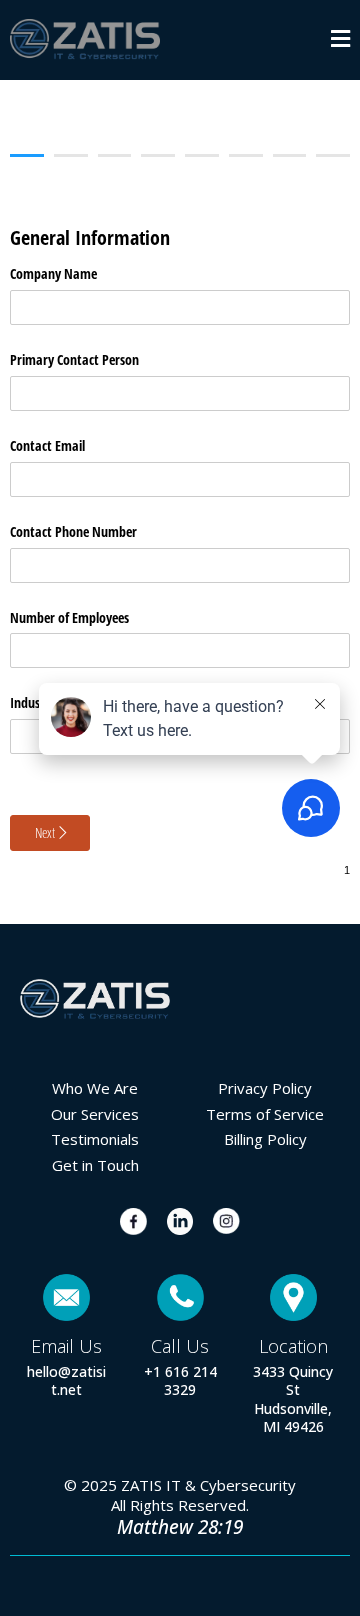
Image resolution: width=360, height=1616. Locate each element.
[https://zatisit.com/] (85, 40)
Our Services (95, 1114)
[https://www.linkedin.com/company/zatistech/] (180, 1221)
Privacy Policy (265, 1088)
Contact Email (47, 445)
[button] (340, 40)
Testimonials (95, 1139)
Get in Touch (95, 1165)
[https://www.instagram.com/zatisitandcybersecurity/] (226, 1221)
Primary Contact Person (74, 359)
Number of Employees (69, 617)
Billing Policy (265, 1139)
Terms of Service (265, 1114)
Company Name (53, 273)
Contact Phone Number (73, 531)
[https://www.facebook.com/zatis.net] (133, 1221)
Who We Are (95, 1088)
